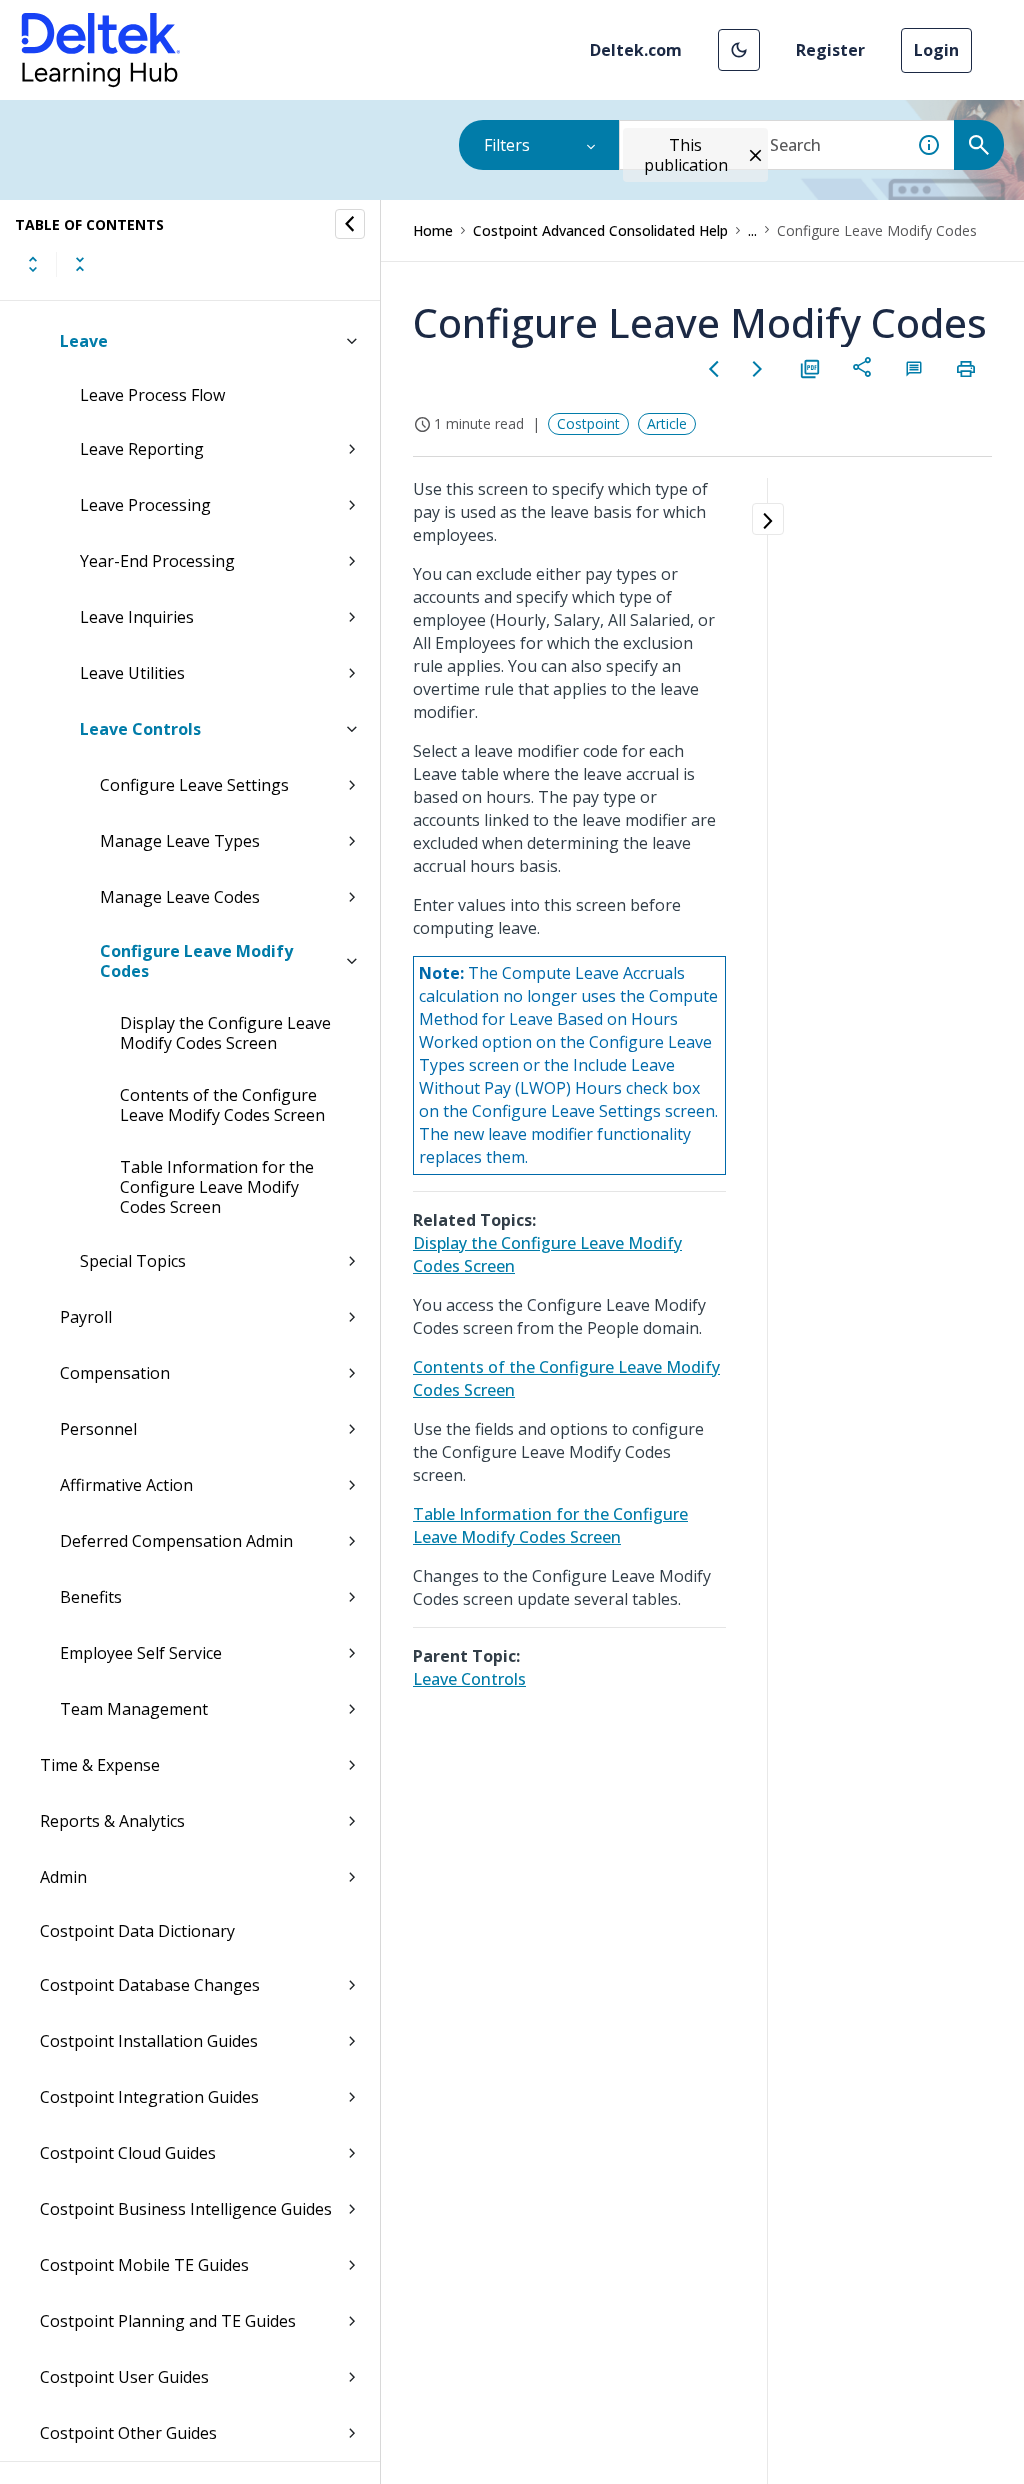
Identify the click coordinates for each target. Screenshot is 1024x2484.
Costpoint (588, 423)
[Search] (979, 145)
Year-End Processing (157, 561)
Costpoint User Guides (124, 2377)
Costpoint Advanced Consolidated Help (600, 230)
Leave (84, 341)
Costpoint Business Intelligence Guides (186, 2209)
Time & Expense (100, 1765)
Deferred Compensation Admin (176, 1541)
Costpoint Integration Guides (149, 2097)
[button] (739, 50)
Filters (507, 145)
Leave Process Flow (152, 395)
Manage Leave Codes (180, 897)
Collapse (80, 264)
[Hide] (350, 224)
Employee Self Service (141, 1653)
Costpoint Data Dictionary (137, 1931)
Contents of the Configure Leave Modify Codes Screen (222, 1105)
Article (667, 423)
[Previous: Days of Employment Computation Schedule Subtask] (714, 369)
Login (936, 50)
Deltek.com (636, 50)
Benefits (91, 1597)
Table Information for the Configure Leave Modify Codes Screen (217, 1187)
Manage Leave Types (180, 841)
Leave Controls (140, 729)
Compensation (115, 1373)
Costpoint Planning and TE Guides (168, 2321)
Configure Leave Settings (194, 785)
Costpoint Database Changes (150, 1985)
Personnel (98, 1429)
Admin (63, 1877)
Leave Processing (145, 505)
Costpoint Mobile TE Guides (144, 2265)
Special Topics (133, 1261)
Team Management (134, 1709)
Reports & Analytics (112, 1821)
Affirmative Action (126, 1485)
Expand (33, 264)
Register (830, 50)
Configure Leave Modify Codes (196, 961)
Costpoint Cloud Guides (128, 2153)
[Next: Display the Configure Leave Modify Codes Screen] (758, 369)
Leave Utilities (132, 673)
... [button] (752, 230)
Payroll (86, 1317)
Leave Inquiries (137, 617)
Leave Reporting (142, 449)
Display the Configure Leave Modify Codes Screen (225, 1033)
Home (433, 230)
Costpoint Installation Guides (149, 2041)
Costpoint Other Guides (128, 2433)
